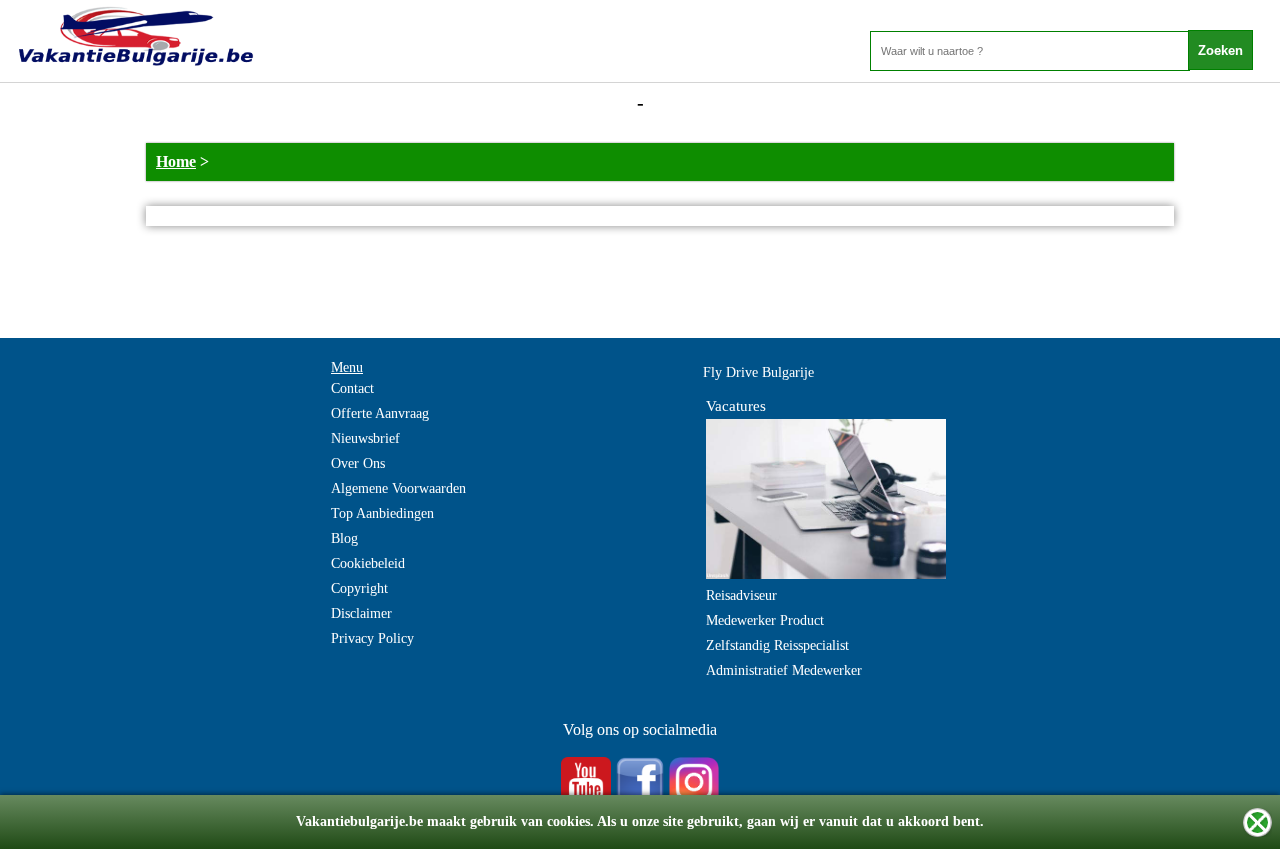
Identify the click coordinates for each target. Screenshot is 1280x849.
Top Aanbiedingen (382, 513)
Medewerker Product (765, 620)
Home (176, 161)
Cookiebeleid (368, 563)
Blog (344, 538)
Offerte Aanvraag (380, 413)
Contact (352, 388)
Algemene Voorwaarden (398, 488)
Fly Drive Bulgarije (758, 372)
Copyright (359, 588)
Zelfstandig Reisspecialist (777, 645)
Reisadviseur (741, 595)
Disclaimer (361, 613)
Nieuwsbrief (365, 438)
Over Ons (358, 463)
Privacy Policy (372, 638)
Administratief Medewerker (784, 670)
